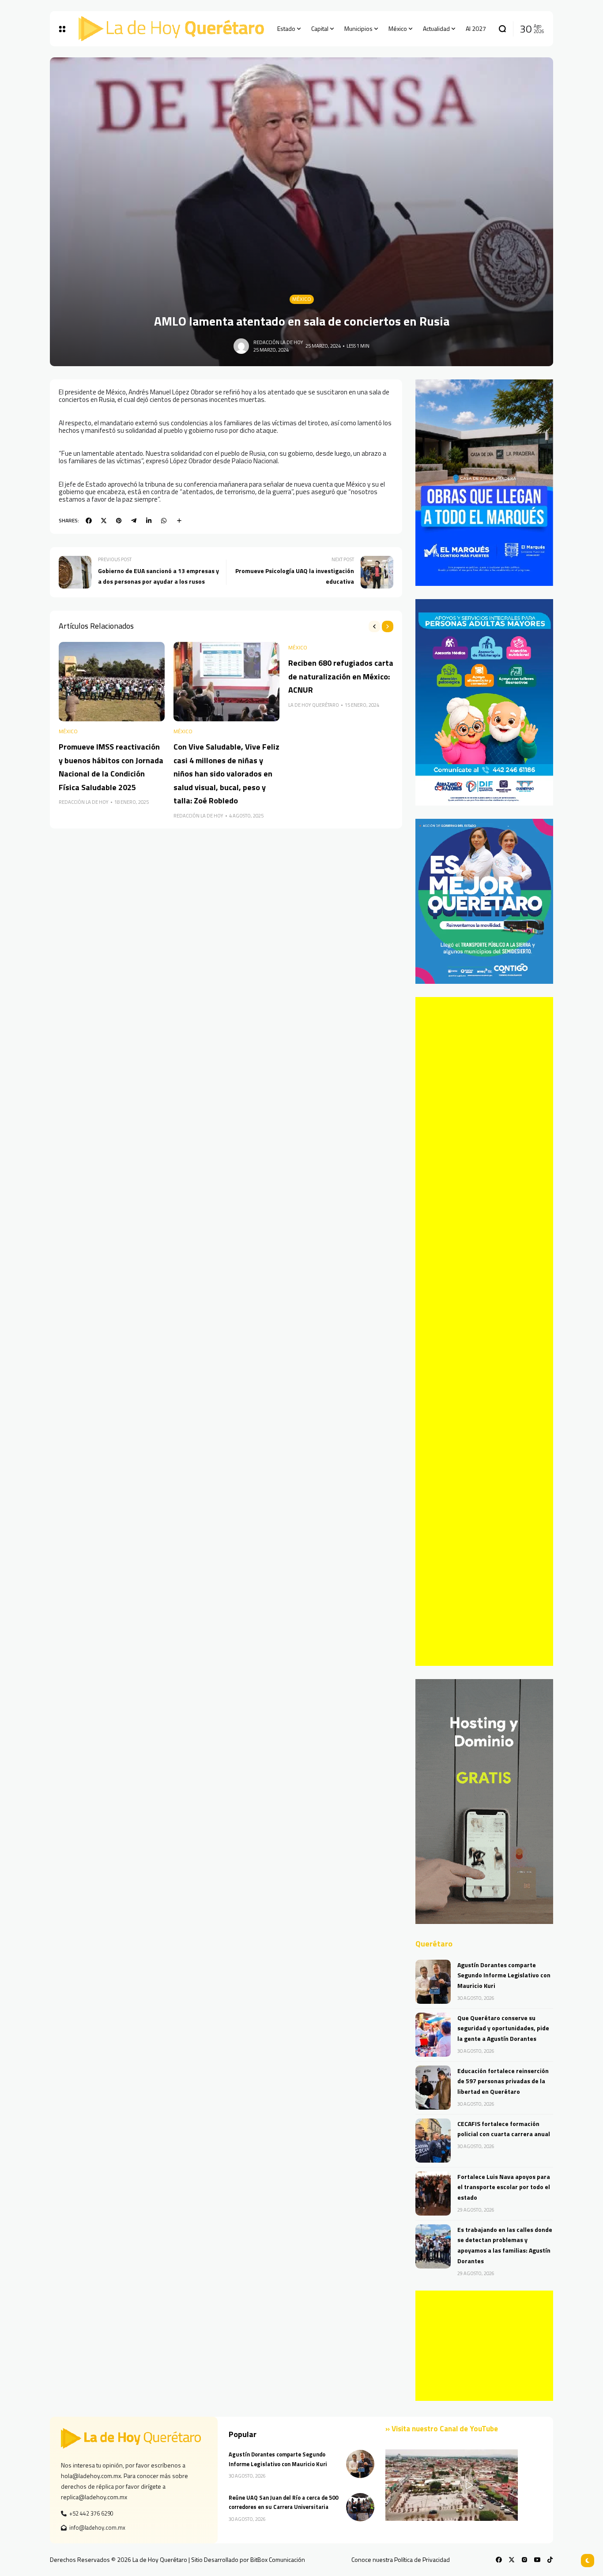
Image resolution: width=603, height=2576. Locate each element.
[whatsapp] (164, 521)
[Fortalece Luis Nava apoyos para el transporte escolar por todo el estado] (433, 2194)
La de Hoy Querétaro (314, 705)
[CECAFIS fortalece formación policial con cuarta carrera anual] (433, 2141)
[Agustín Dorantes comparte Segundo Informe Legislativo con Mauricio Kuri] (433, 1982)
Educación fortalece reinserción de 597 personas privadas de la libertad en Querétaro (503, 2081)
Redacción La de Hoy (278, 342)
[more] (179, 521)
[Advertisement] (484, 1331)
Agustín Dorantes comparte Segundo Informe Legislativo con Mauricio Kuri (504, 1975)
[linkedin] (149, 521)
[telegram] (134, 521)
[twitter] (104, 521)
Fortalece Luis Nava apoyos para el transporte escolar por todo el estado (504, 2187)
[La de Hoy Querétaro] (171, 29)
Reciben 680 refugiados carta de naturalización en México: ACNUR (341, 676)
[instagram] (524, 2560)
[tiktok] (550, 2560)
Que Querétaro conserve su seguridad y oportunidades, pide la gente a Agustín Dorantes (503, 2028)
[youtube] (537, 2560)
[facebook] (89, 521)
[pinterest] (119, 521)
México (302, 299)
